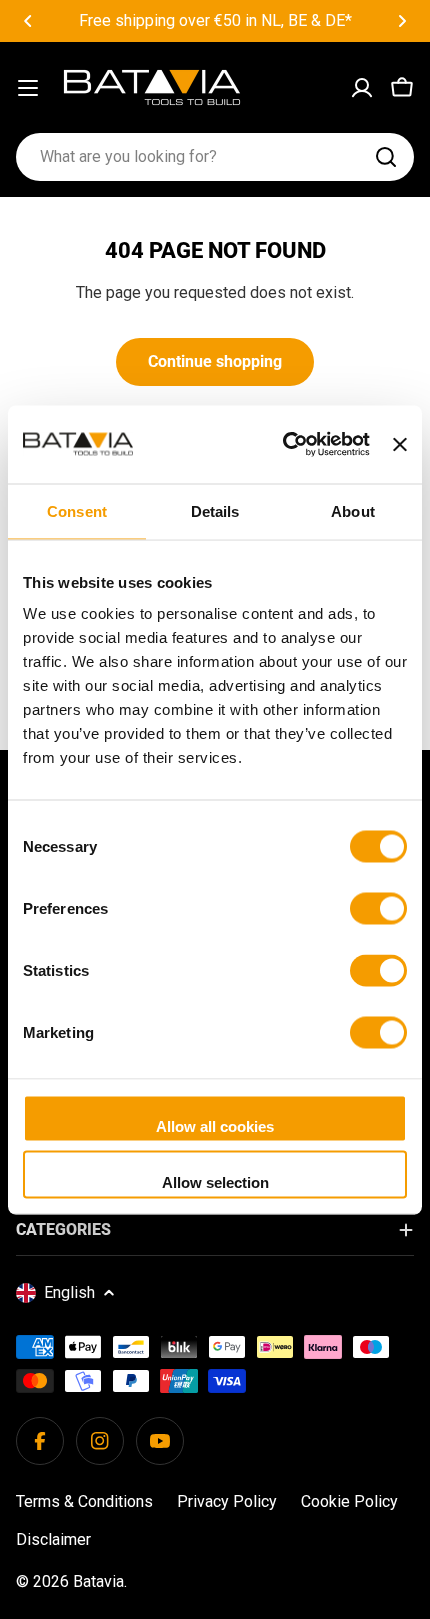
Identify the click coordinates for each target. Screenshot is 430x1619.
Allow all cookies (215, 1126)
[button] (28, 21)
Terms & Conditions (84, 1501)
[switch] (378, 909)
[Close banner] (400, 444)
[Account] (362, 88)
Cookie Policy (349, 1501)
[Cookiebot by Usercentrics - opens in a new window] (283, 444)
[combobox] (215, 157)
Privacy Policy (227, 1501)
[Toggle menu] (28, 88)
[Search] (386, 157)
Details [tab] (215, 510)
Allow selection (215, 1181)
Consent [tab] (77, 510)
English (69, 1292)
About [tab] (353, 510)
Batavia (98, 1581)
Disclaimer (53, 1539)
